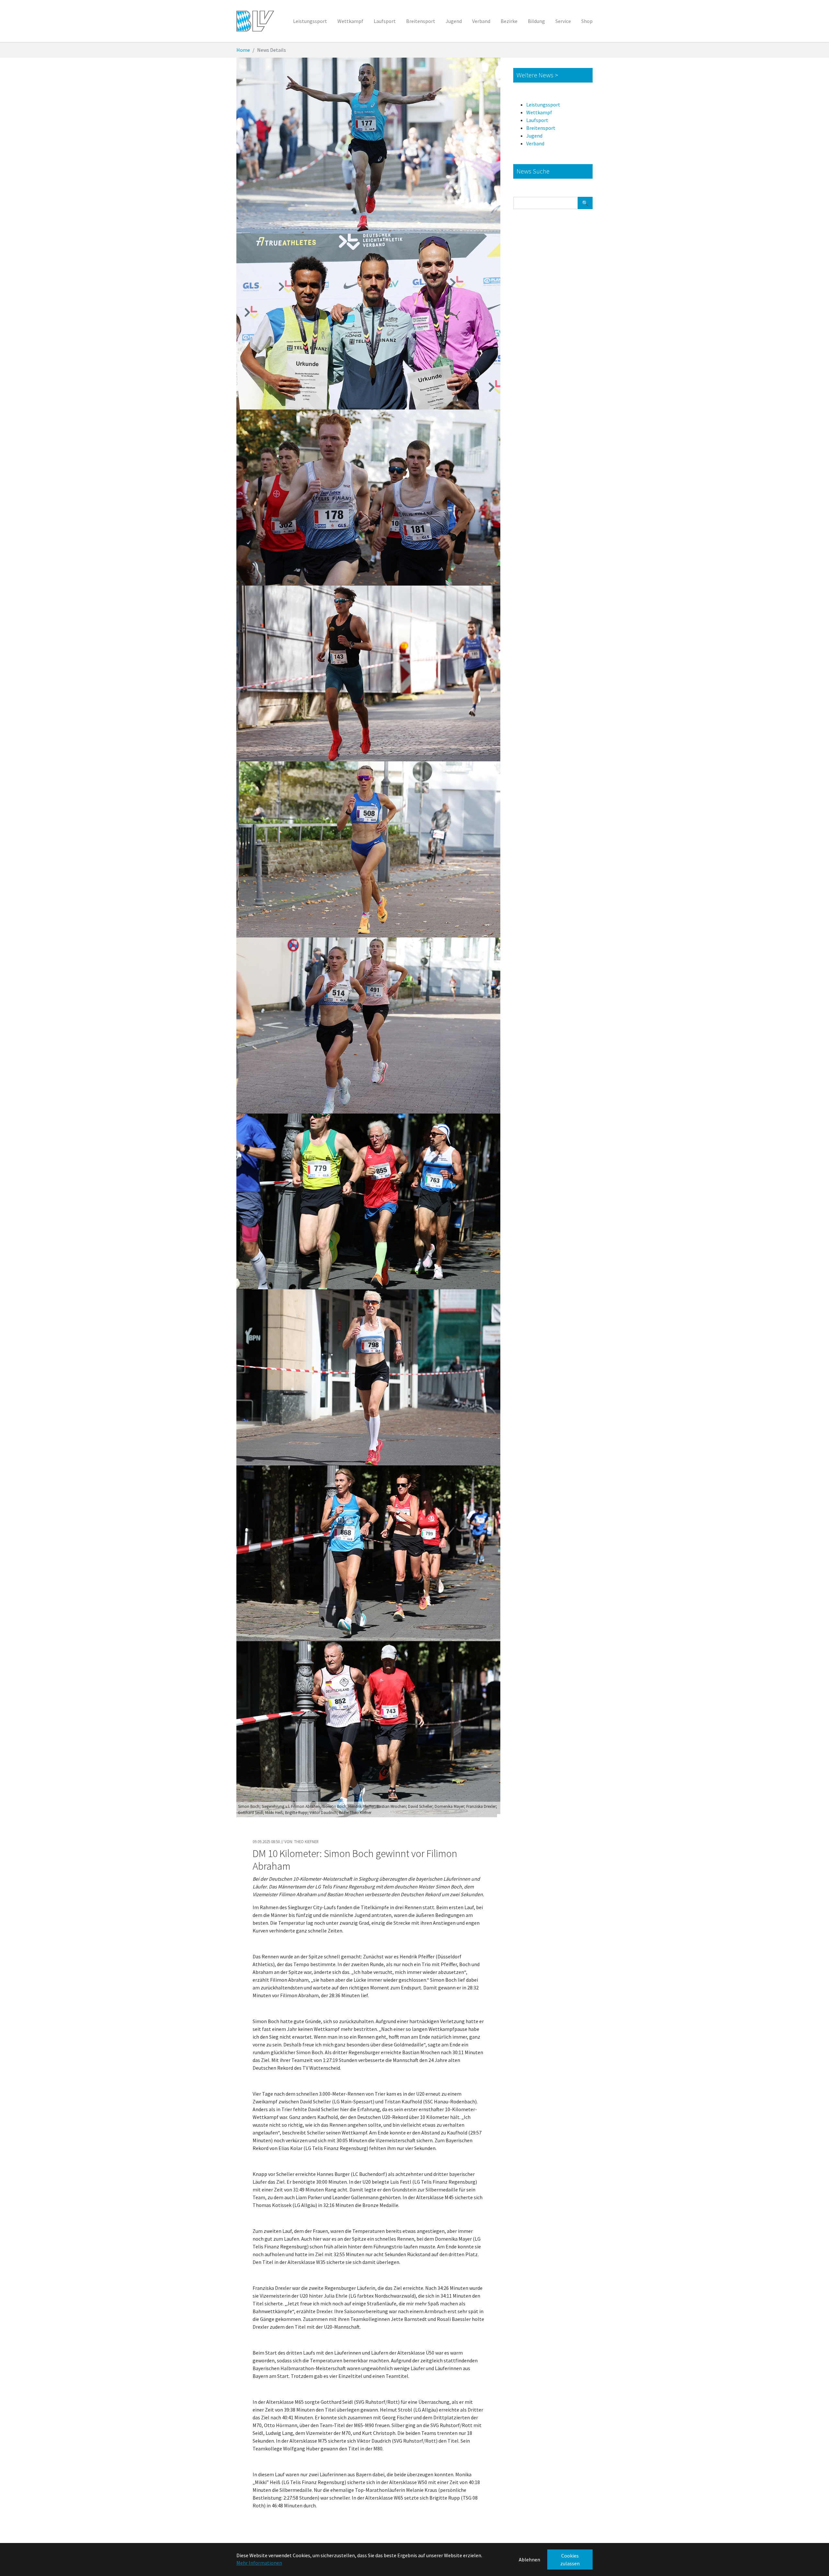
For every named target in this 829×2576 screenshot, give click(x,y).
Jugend (534, 136)
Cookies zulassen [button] (570, 2559)
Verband (535, 143)
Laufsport (537, 120)
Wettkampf (539, 112)
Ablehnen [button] (529, 2559)
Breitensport (541, 128)
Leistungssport (543, 105)
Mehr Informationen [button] (259, 2563)
